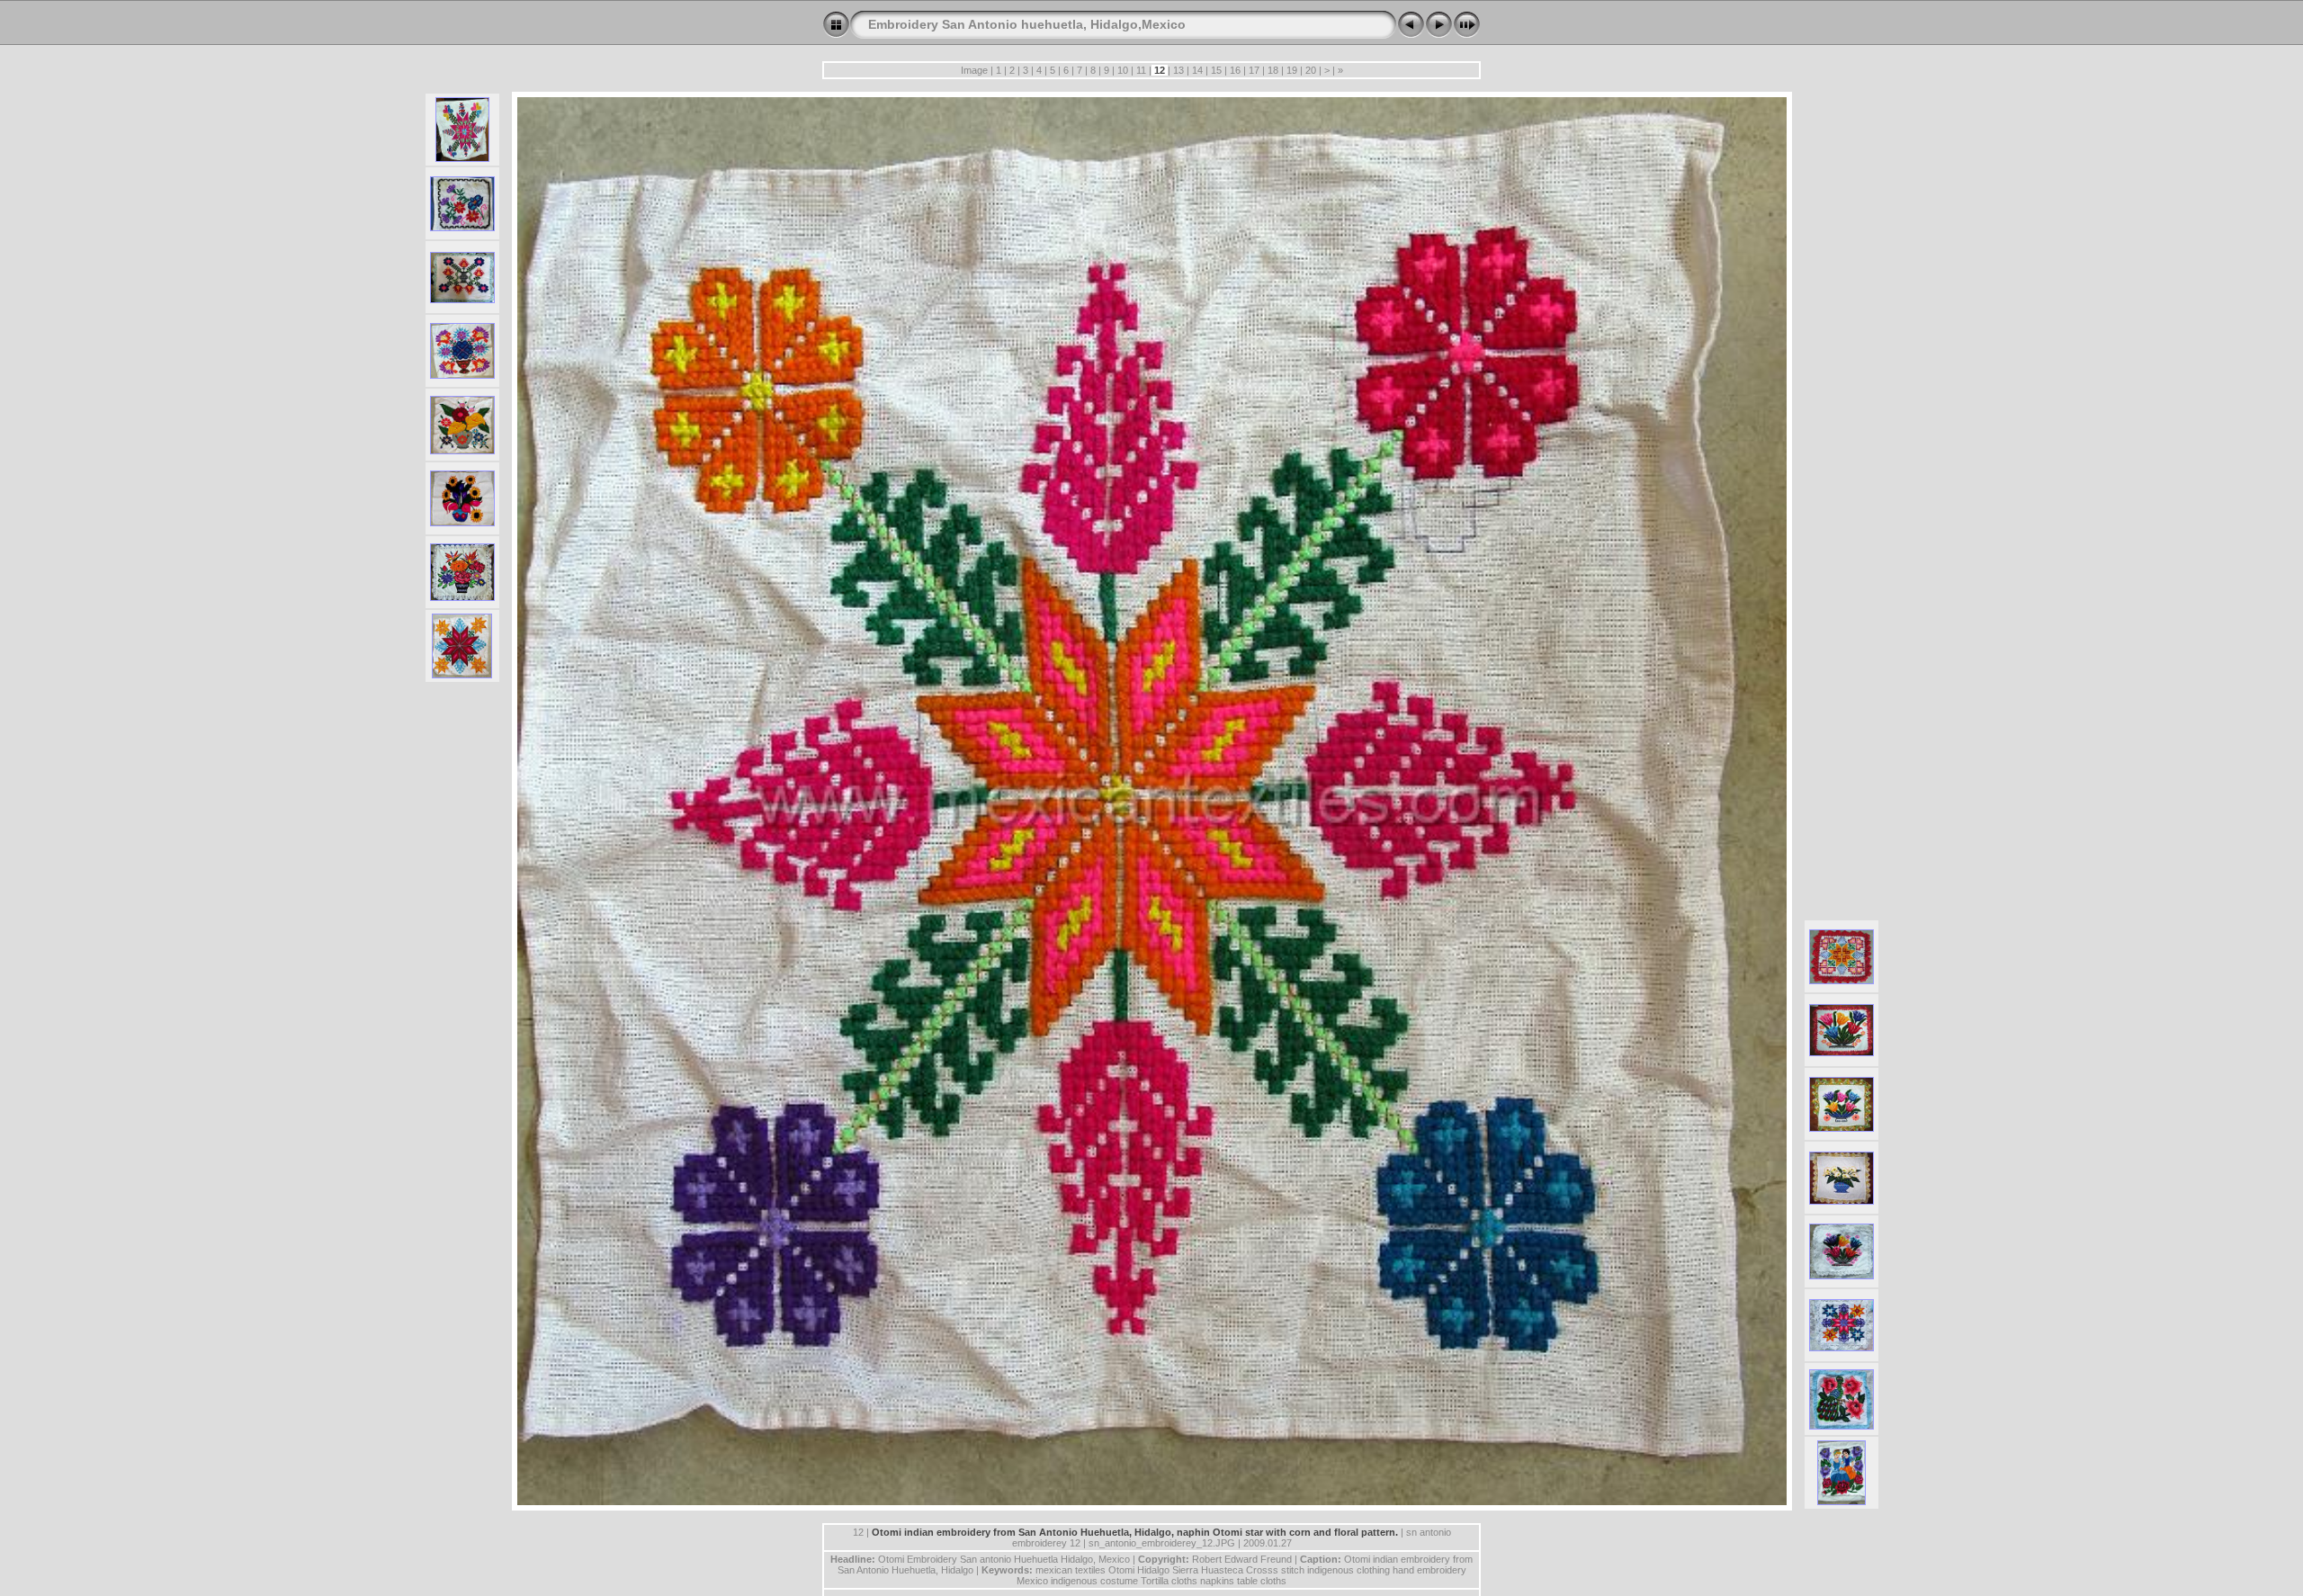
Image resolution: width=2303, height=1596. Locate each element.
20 (1311, 70)
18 (1273, 70)
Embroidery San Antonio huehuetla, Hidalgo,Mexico (1027, 24)
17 (1254, 70)
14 (1197, 70)
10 (1123, 70)
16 (1235, 70)
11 (1141, 70)
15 (1216, 70)
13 (1178, 70)
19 (1292, 70)
